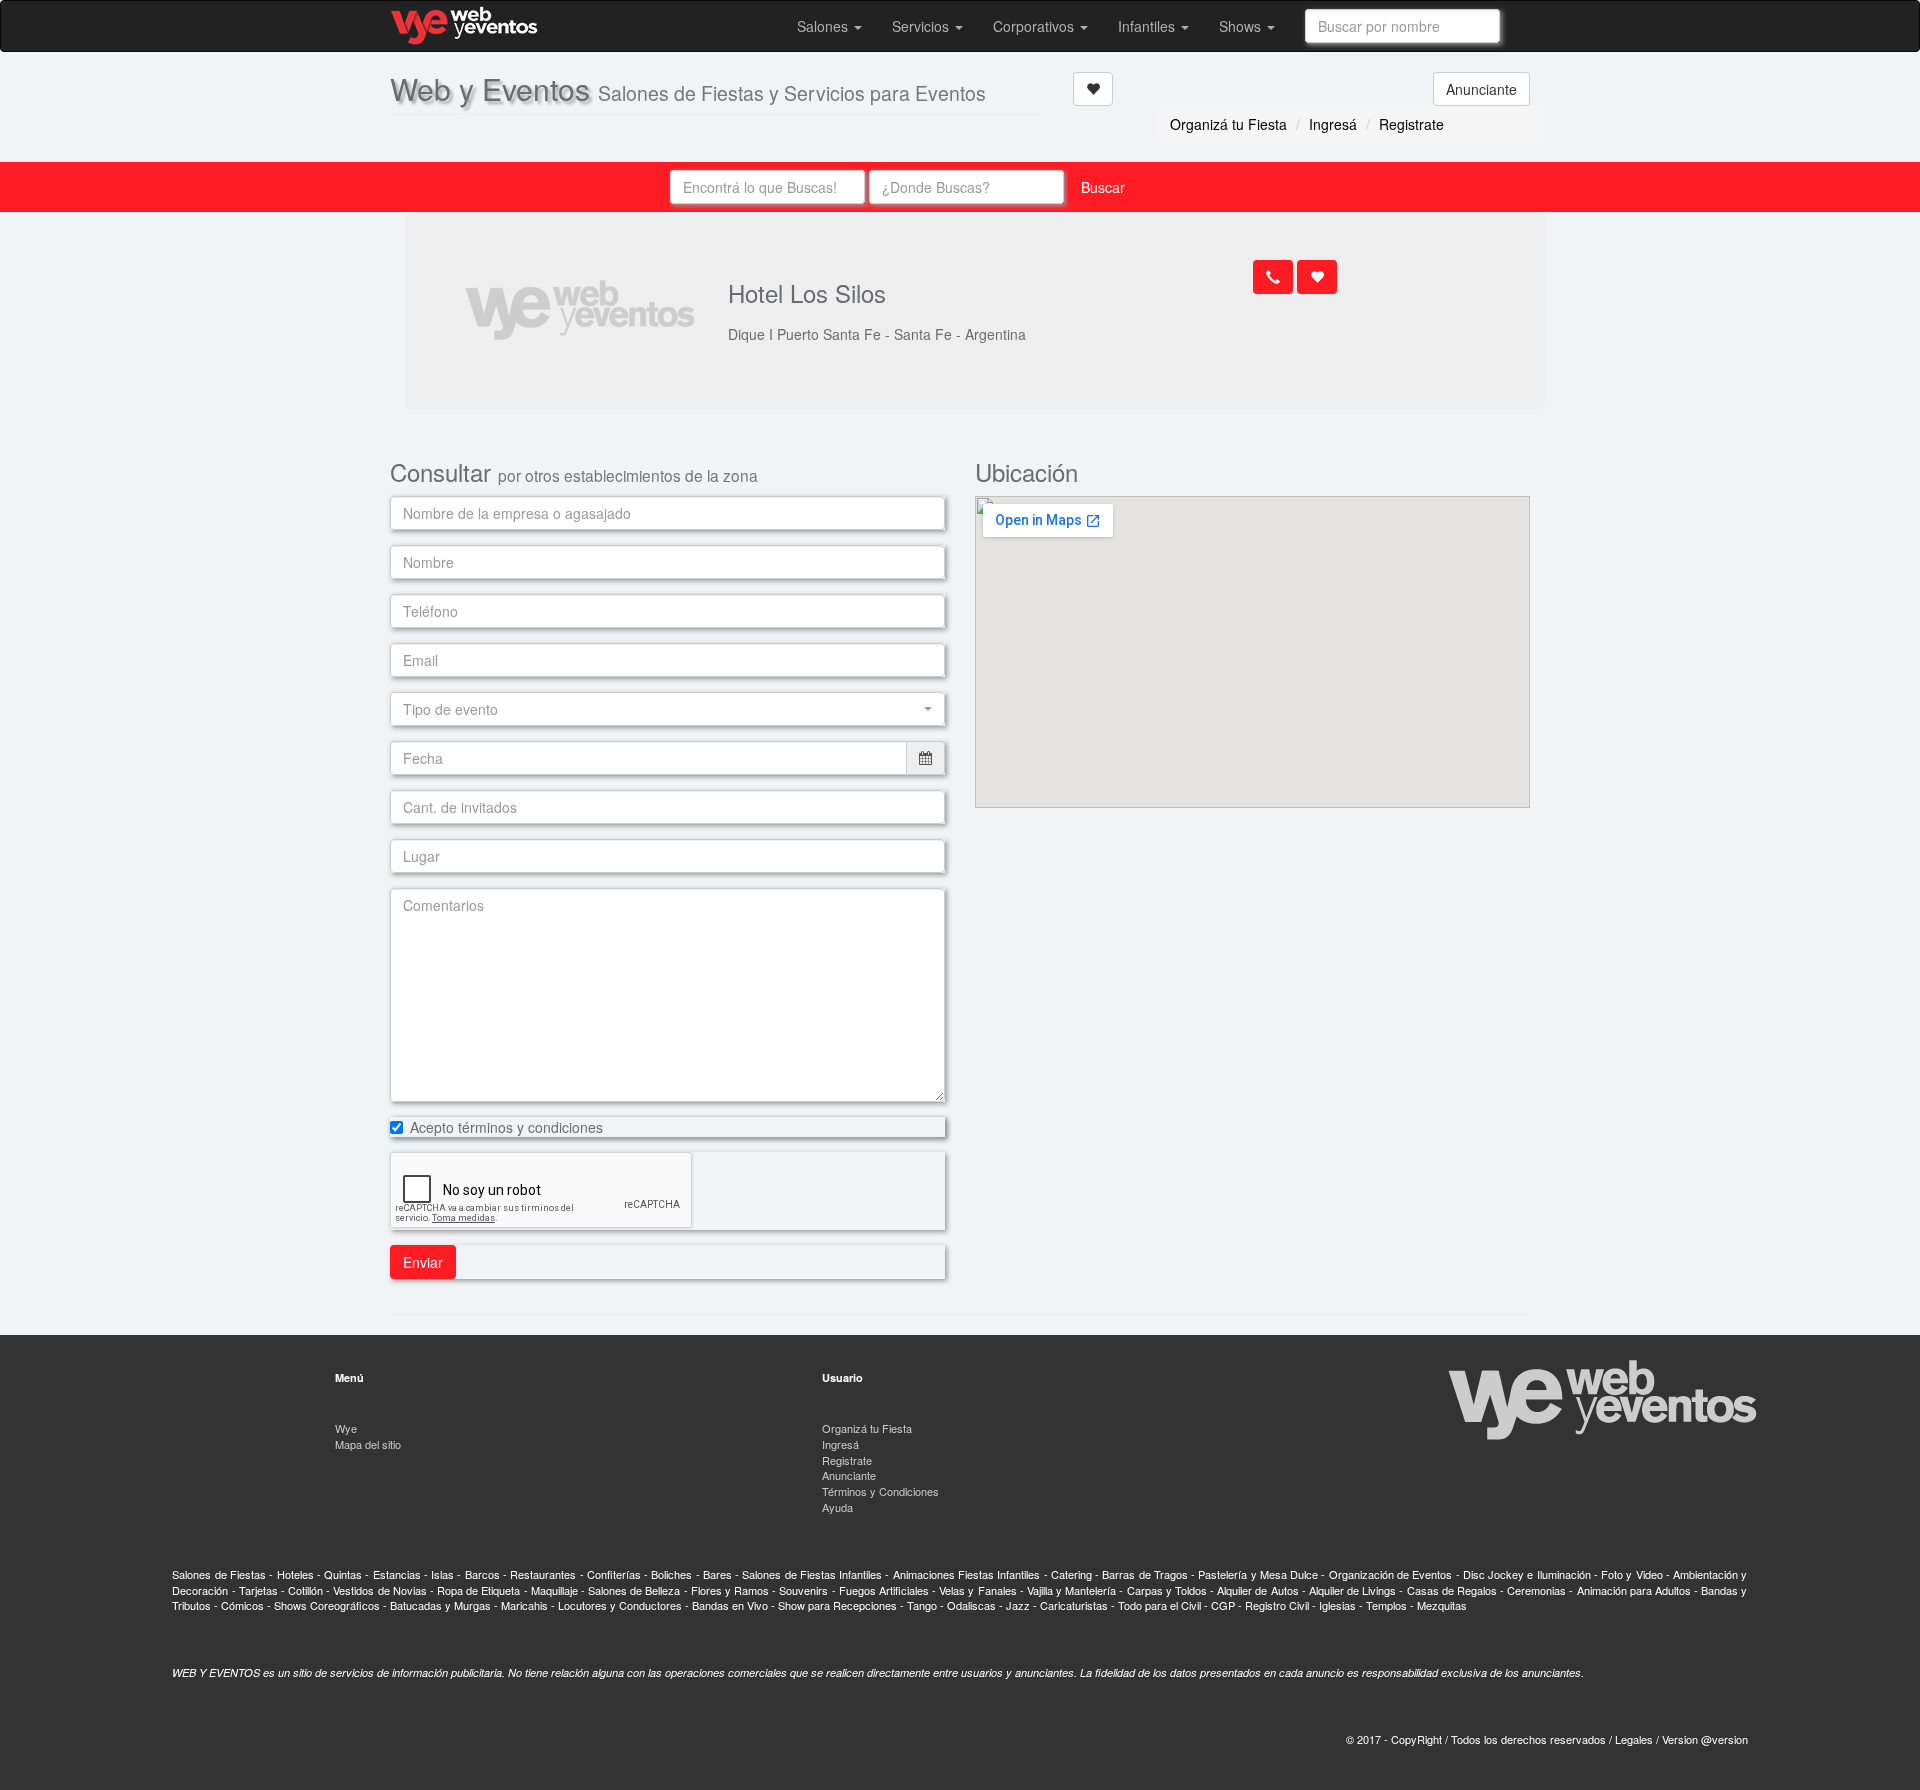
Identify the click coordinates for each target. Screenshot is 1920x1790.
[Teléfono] (1273, 277)
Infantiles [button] (1148, 26)
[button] (667, 709)
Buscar (1103, 187)
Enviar (423, 1262)
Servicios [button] (922, 26)
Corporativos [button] (1035, 26)
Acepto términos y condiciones (506, 1127)
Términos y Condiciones (880, 1491)
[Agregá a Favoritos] (1093, 89)
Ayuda (837, 1507)
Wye (346, 1428)
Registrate (1411, 124)
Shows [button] (1242, 26)
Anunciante (1481, 89)
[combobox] (1402, 26)
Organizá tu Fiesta (1228, 124)
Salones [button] (824, 26)
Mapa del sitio (368, 1444)
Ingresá (1333, 124)
